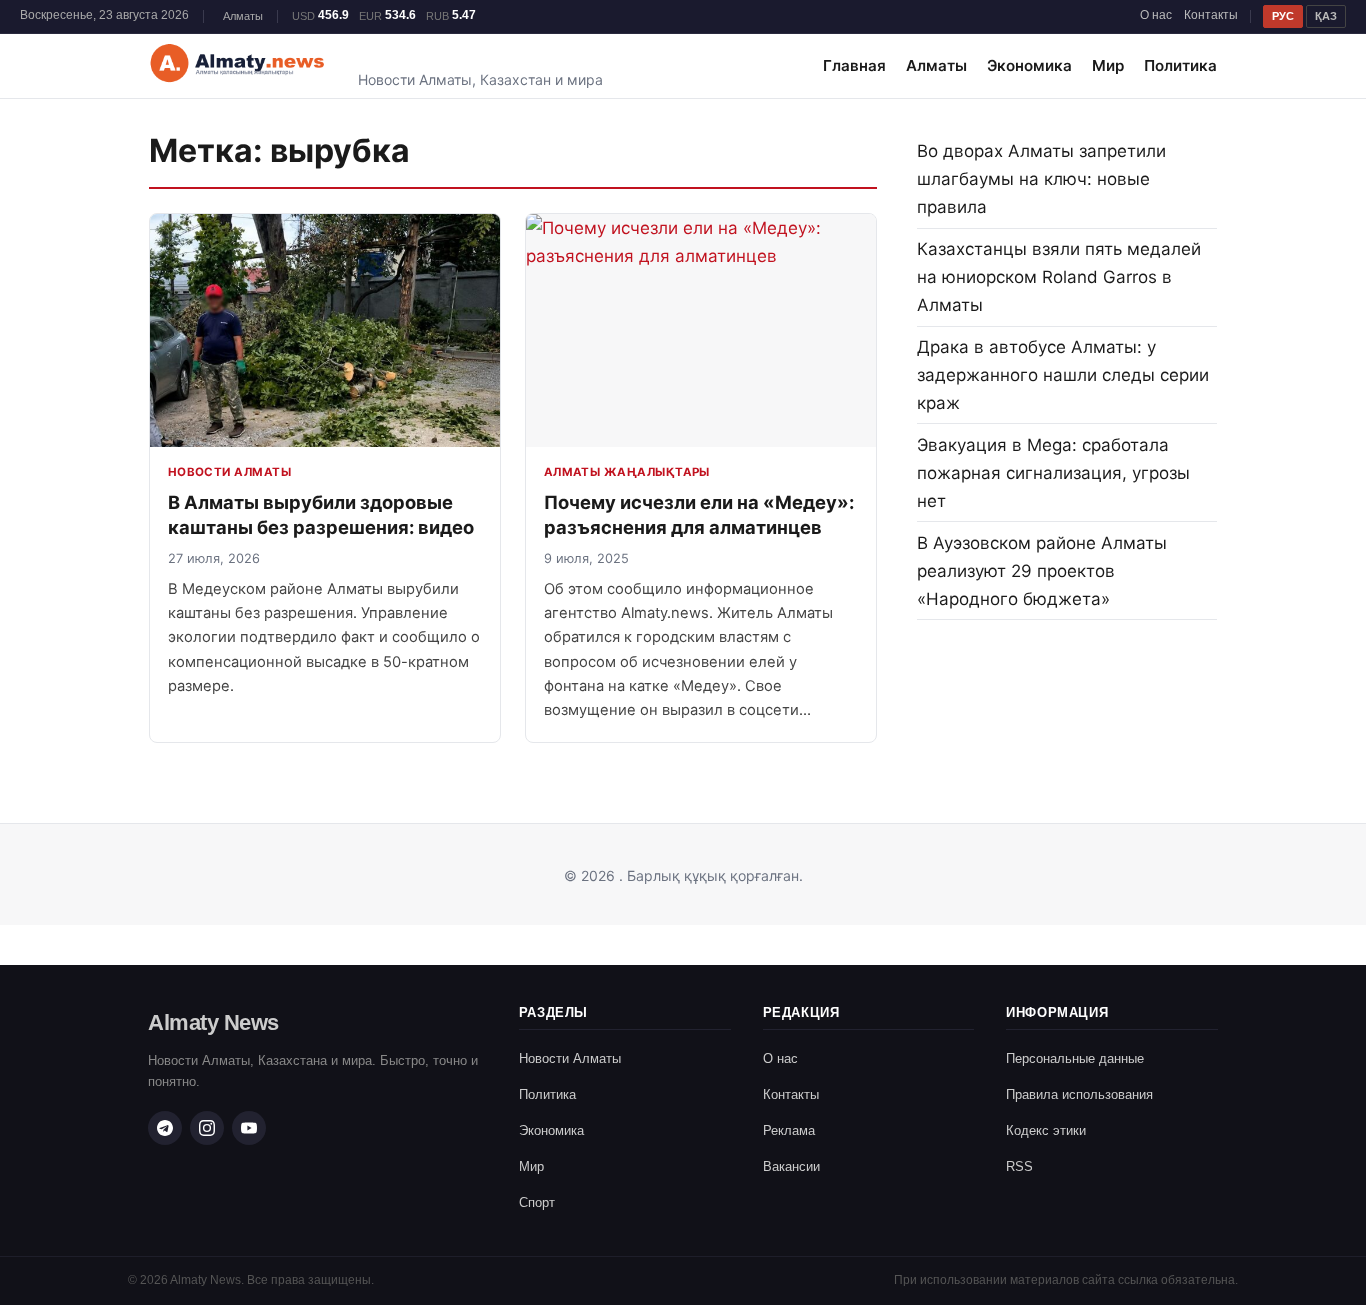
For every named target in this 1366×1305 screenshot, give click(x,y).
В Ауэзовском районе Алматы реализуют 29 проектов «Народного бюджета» (1042, 571)
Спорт (537, 1202)
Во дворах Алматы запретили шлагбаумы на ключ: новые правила (1041, 179)
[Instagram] (207, 1128)
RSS (1019, 1166)
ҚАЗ (1326, 16)
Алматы (936, 65)
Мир (1108, 65)
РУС (1283, 16)
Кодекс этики (1046, 1130)
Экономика (1029, 65)
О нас (1156, 15)
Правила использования (1079, 1094)
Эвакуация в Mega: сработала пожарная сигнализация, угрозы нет (1053, 473)
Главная (854, 65)
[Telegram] (165, 1128)
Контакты (1211, 15)
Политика (1180, 65)
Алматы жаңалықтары (627, 472)
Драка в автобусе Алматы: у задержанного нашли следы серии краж (1063, 375)
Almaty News (213, 1022)
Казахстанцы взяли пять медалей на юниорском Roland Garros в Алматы (1059, 277)
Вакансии (791, 1166)
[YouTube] (249, 1128)
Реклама (789, 1130)
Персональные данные (1075, 1058)
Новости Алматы (229, 472)
